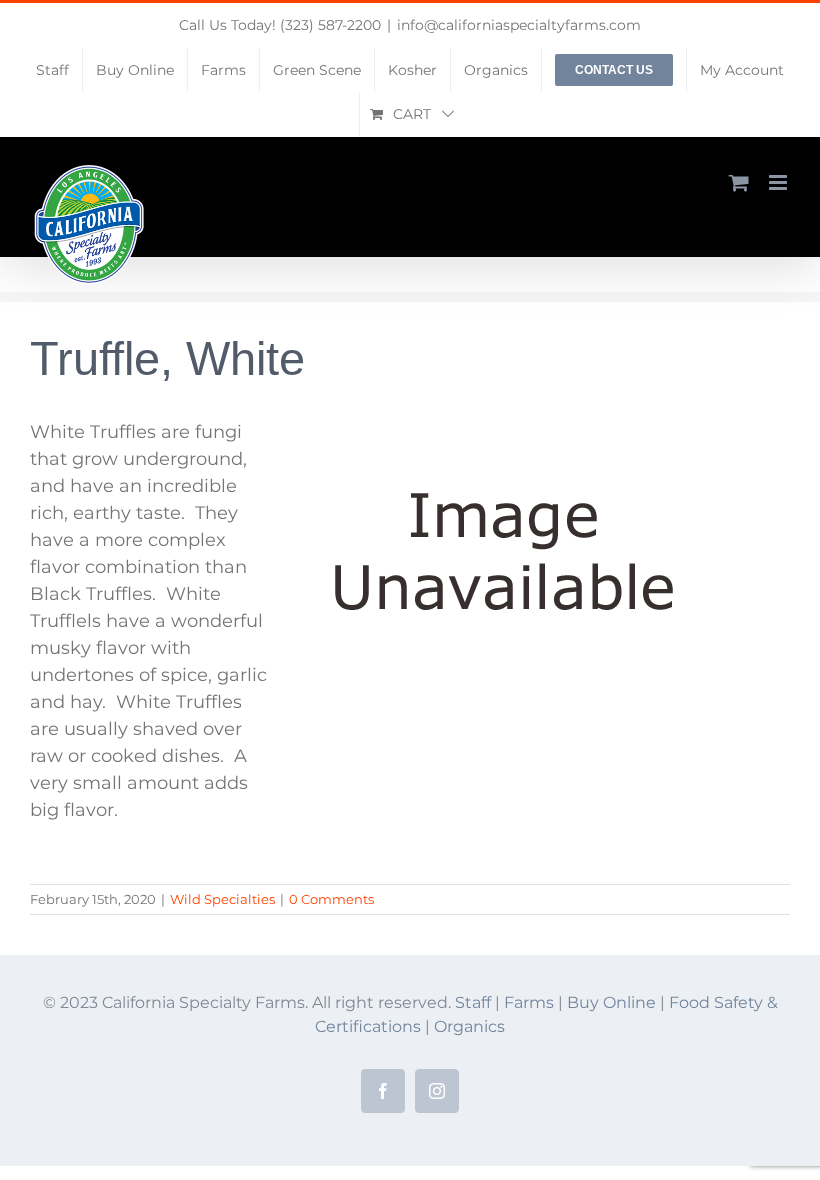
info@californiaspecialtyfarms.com (519, 25)
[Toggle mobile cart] (739, 182)
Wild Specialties (222, 899)
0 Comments (331, 899)
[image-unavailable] (504, 428)
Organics (469, 1026)
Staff (473, 1002)
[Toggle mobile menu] (779, 182)
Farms (529, 1002)
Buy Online (613, 1002)
